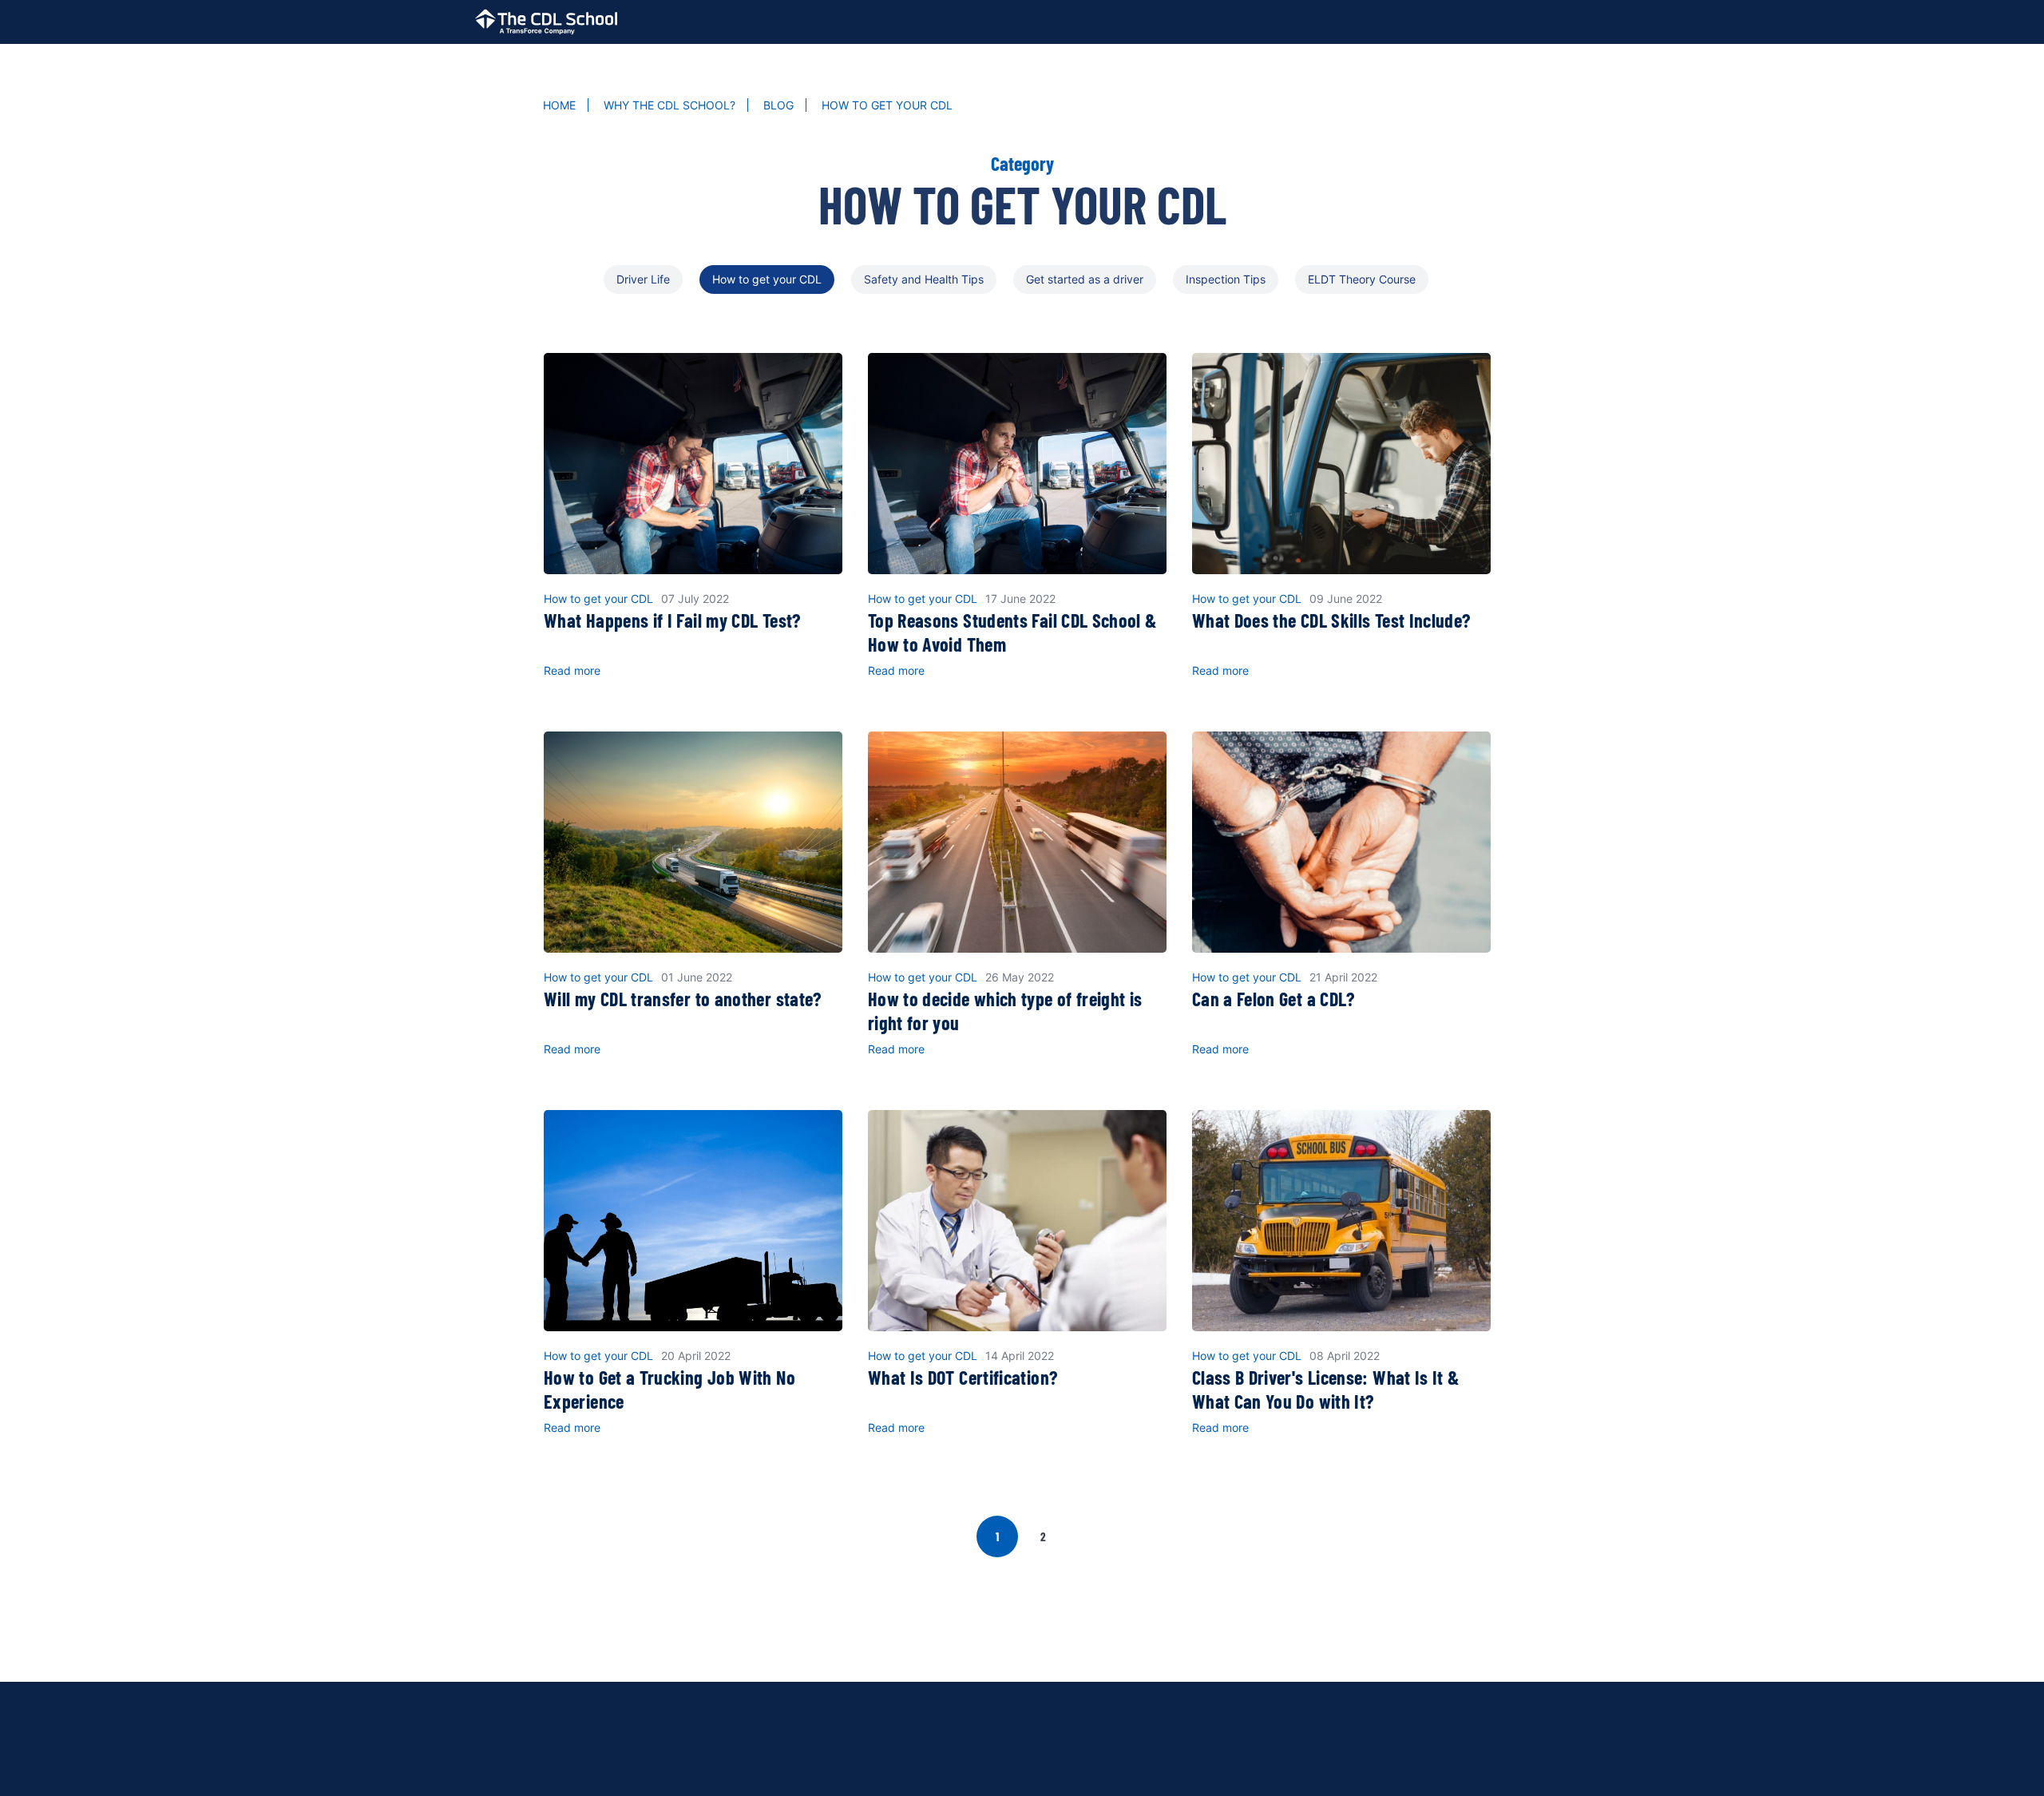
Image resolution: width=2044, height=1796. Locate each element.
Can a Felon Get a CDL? (1274, 999)
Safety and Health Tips (924, 279)
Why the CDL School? (669, 105)
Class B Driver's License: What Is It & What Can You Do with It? (1326, 1389)
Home (559, 105)
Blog (778, 105)
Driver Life (643, 279)
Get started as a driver (1085, 279)
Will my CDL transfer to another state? (683, 999)
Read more (572, 670)
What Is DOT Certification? (963, 1377)
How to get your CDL (767, 279)
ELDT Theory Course (1362, 279)
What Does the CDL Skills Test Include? (1331, 620)
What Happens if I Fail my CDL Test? (672, 620)
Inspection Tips (1226, 279)
